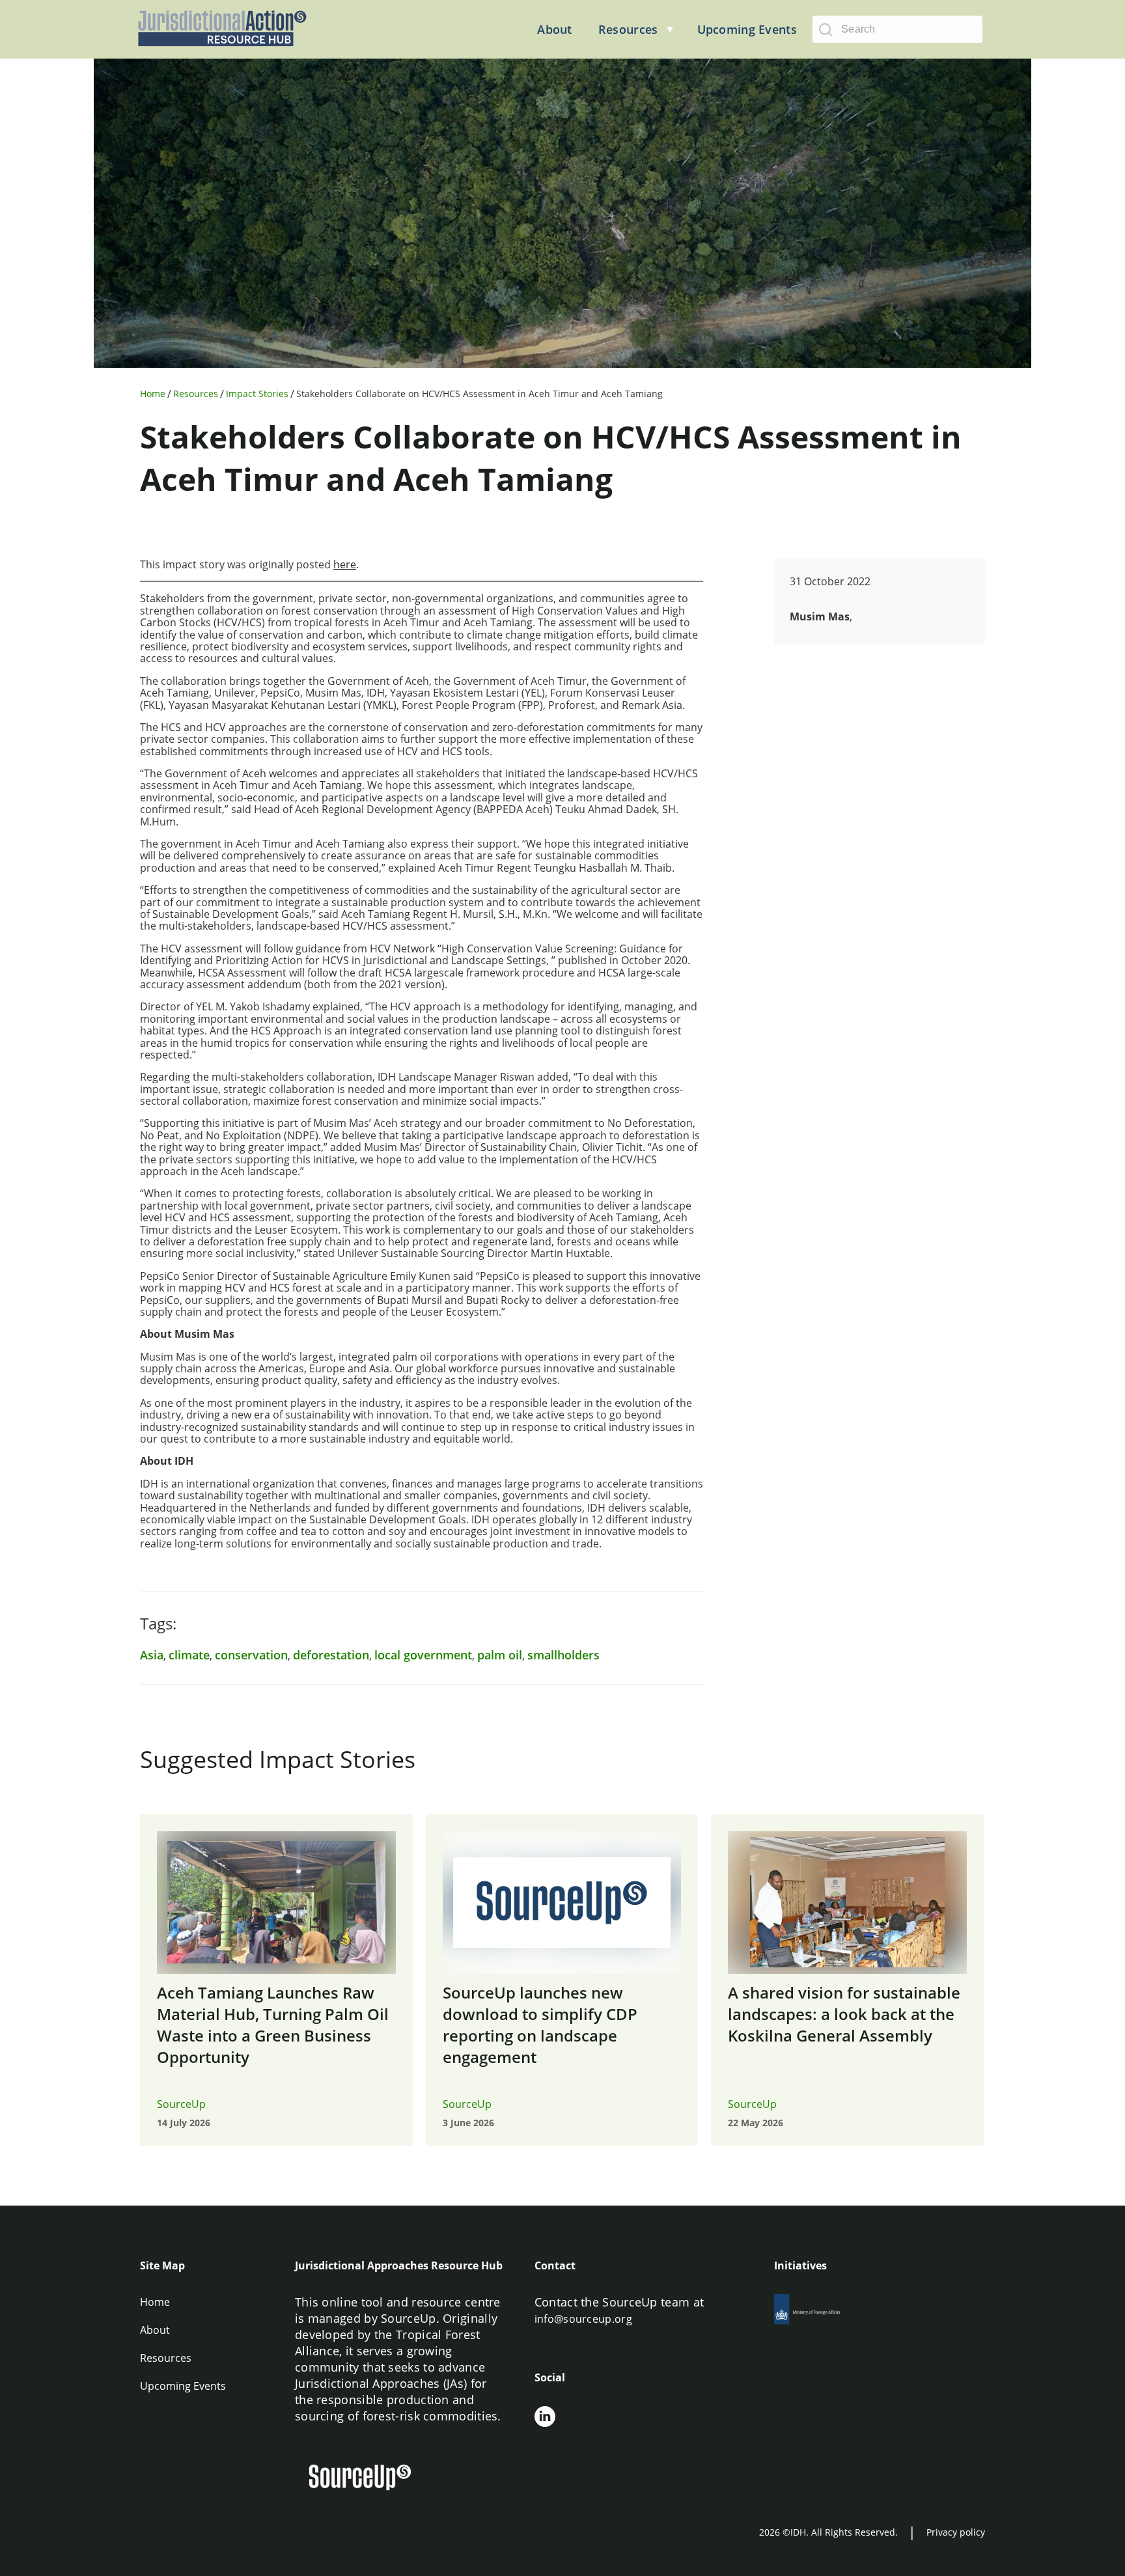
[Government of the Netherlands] (822, 2313)
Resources (196, 394)
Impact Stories (257, 394)
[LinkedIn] (545, 2418)
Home (153, 394)
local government (423, 1655)
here (345, 564)
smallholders (563, 1655)
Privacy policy (956, 2532)
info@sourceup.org (583, 2319)
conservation (251, 1655)
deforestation (331, 1655)
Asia (152, 1655)
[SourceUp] (368, 2479)
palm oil (500, 1655)
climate (189, 1655)
